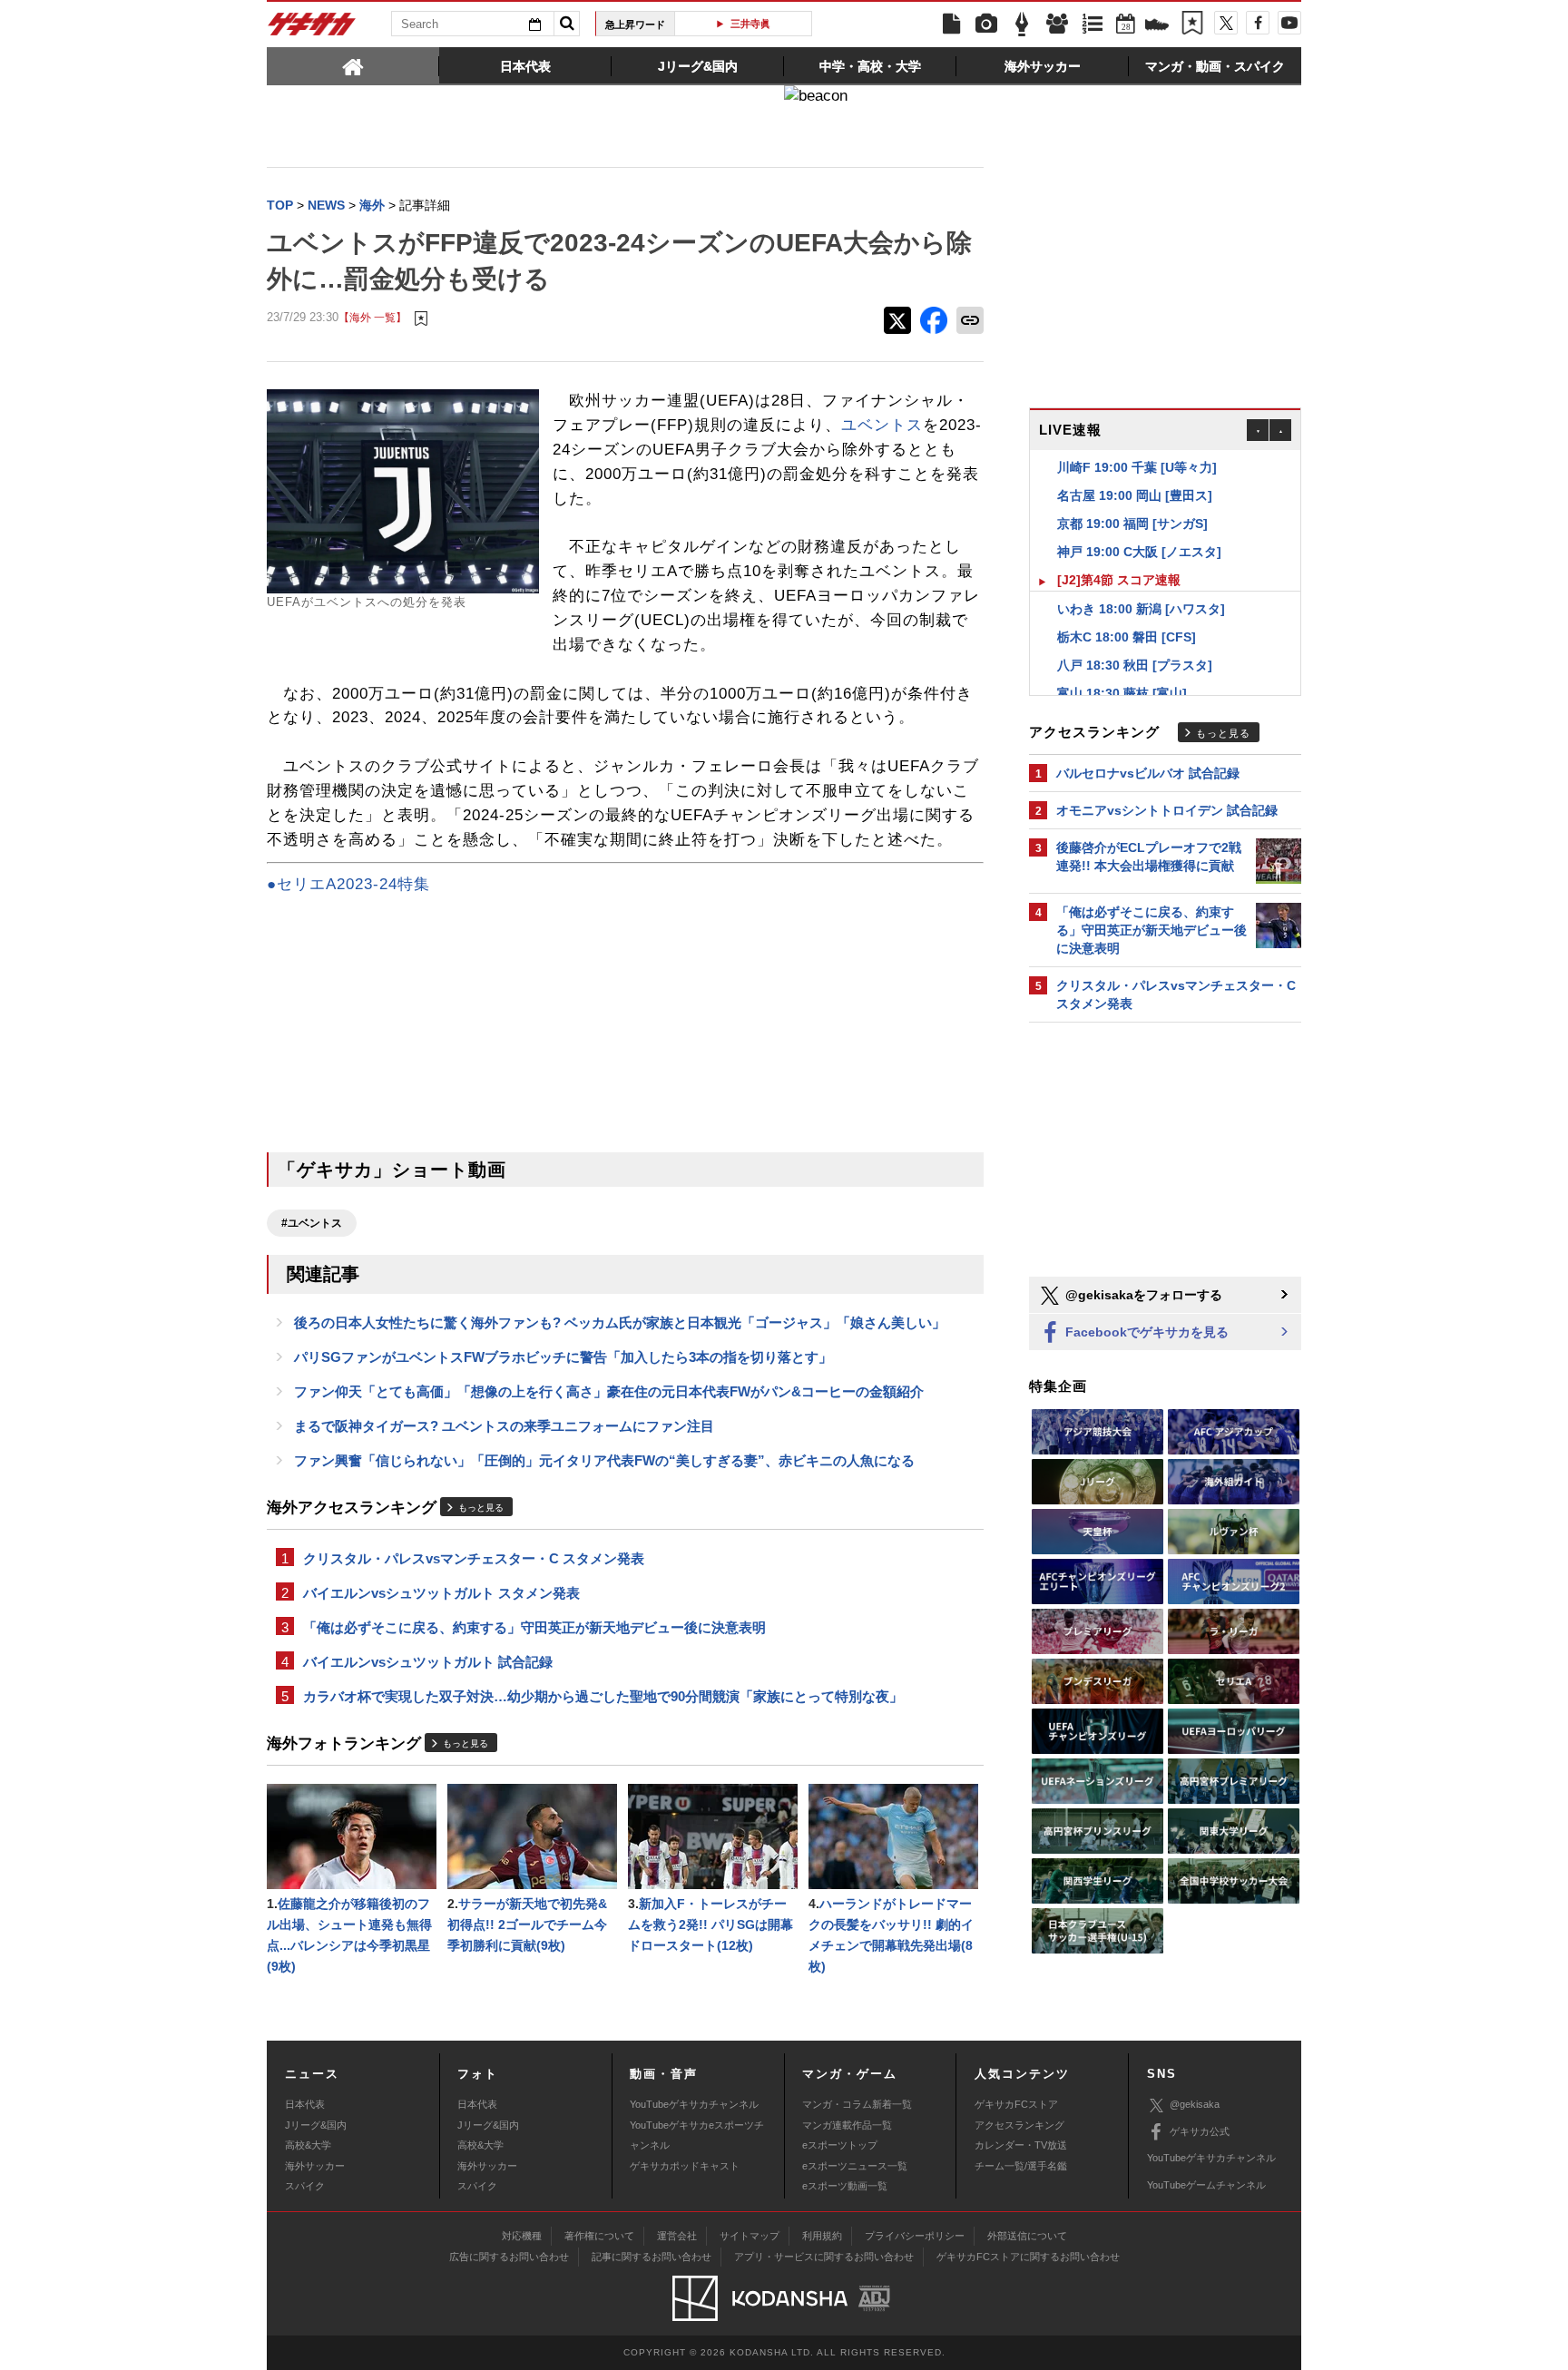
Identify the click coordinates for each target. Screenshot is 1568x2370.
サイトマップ (750, 2236)
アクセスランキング (1019, 2125)
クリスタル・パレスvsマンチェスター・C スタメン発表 (474, 1558)
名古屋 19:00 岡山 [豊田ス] (1135, 475)
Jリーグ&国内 (316, 2125)
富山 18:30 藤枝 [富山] (1122, 672)
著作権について (599, 2236)
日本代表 (305, 2104)
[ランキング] (1093, 24)
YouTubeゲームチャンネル (1206, 2185)
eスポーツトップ (840, 2145)
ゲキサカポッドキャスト (685, 2166)
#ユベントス (312, 1223)
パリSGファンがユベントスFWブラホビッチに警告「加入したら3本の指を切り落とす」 (563, 1357)
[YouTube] (1289, 23)
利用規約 (822, 2236)
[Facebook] (1258, 23)
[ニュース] (951, 24)
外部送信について (1027, 2236)
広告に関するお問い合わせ (509, 2257)
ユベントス (882, 425)
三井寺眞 (750, 24)
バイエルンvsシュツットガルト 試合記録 (428, 1662)
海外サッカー (315, 2166)
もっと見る (481, 1508)
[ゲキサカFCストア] (1157, 26)
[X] (1226, 23)
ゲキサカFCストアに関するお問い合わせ (1028, 2257)
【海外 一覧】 (372, 317)
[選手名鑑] (1057, 24)
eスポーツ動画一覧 (845, 2186)
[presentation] (353, 65)
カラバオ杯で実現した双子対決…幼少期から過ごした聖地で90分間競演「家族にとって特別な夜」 (603, 1696)
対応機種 (522, 2236)
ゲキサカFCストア (1016, 2104)
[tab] (353, 65)
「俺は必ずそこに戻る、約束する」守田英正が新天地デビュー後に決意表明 (534, 1627)
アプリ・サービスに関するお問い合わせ (824, 2257)
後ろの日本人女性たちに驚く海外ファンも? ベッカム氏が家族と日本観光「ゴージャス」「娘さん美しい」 (620, 1322)
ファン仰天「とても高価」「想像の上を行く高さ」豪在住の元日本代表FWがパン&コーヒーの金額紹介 (609, 1391)
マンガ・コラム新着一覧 (857, 2104)
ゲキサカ (312, 29)
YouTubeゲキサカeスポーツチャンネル (697, 2135)
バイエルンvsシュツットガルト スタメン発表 (441, 1593)
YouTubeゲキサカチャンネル (694, 2104)
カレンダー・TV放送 (1021, 2145)
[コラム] (1022, 24)
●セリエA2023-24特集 (348, 884)
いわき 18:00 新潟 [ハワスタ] (1141, 588)
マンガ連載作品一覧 (847, 2125)
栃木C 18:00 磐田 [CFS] (1127, 616)
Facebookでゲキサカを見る (1145, 1332)
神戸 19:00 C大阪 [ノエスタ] (1139, 531)
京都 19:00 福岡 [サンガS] (1132, 503)
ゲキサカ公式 (1200, 2131)
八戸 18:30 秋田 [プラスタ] (1135, 644)
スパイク (305, 2186)
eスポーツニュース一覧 (855, 2166)
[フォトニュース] (986, 24)
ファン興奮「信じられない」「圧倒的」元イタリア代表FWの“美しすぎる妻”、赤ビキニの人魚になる (604, 1460)
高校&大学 (308, 2145)
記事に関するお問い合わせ (652, 2257)
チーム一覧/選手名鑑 (1021, 2166)
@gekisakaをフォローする (1142, 1295)
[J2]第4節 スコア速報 (1119, 559)
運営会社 (677, 2236)
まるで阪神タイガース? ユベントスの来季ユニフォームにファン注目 (504, 1426)
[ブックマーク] (1192, 24)
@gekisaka (1195, 2104)
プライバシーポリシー (915, 2236)
